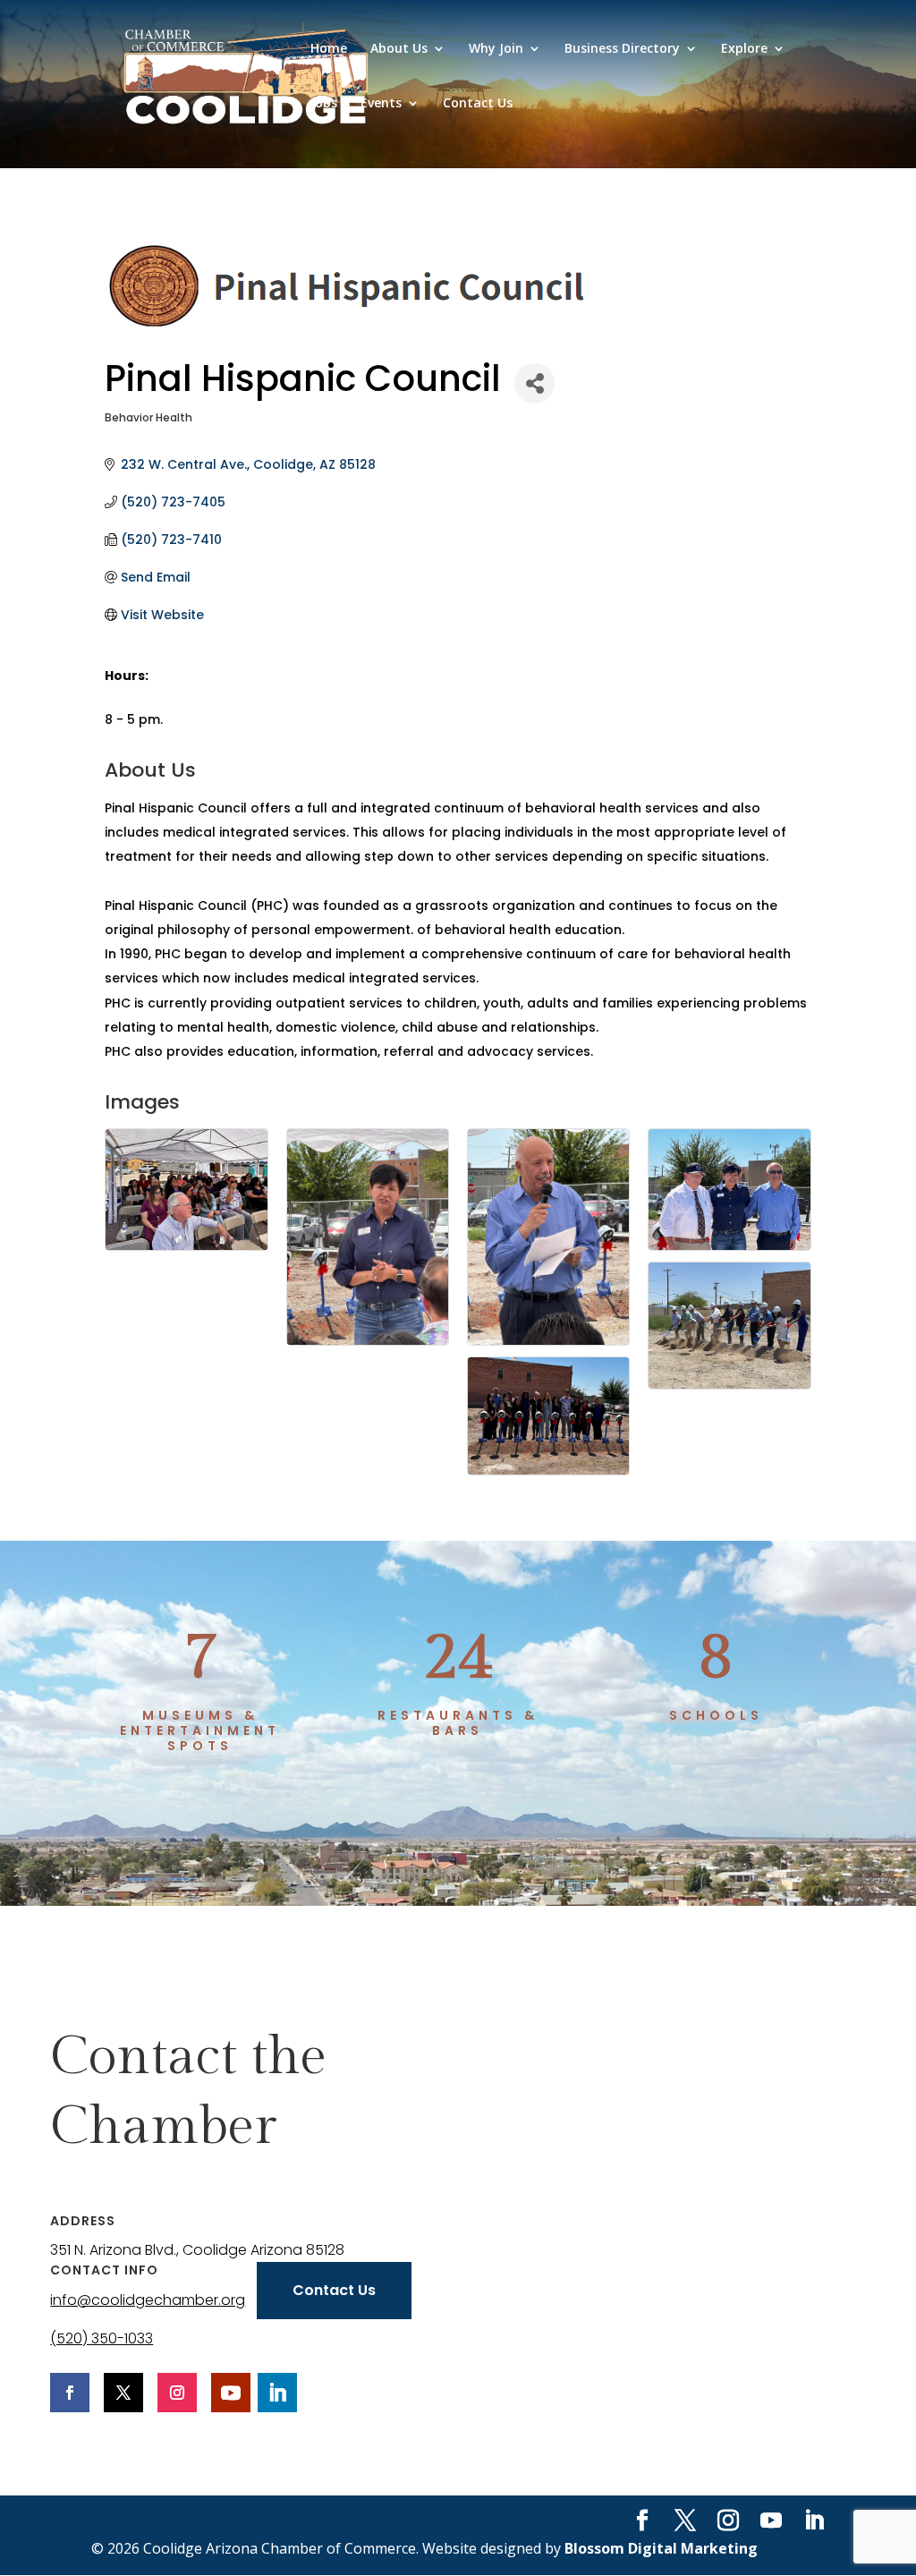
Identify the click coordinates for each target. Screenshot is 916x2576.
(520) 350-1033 (102, 2338)
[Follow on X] (123, 2393)
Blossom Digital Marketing (661, 2548)
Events (381, 104)
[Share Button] (534, 383)
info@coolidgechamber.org (148, 2300)
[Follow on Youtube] (231, 2393)
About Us (399, 49)
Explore (744, 49)
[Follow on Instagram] (177, 2393)
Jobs (324, 104)
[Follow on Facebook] (70, 2393)
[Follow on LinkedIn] (277, 2393)
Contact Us (478, 104)
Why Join (496, 49)
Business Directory (622, 49)
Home (329, 49)
